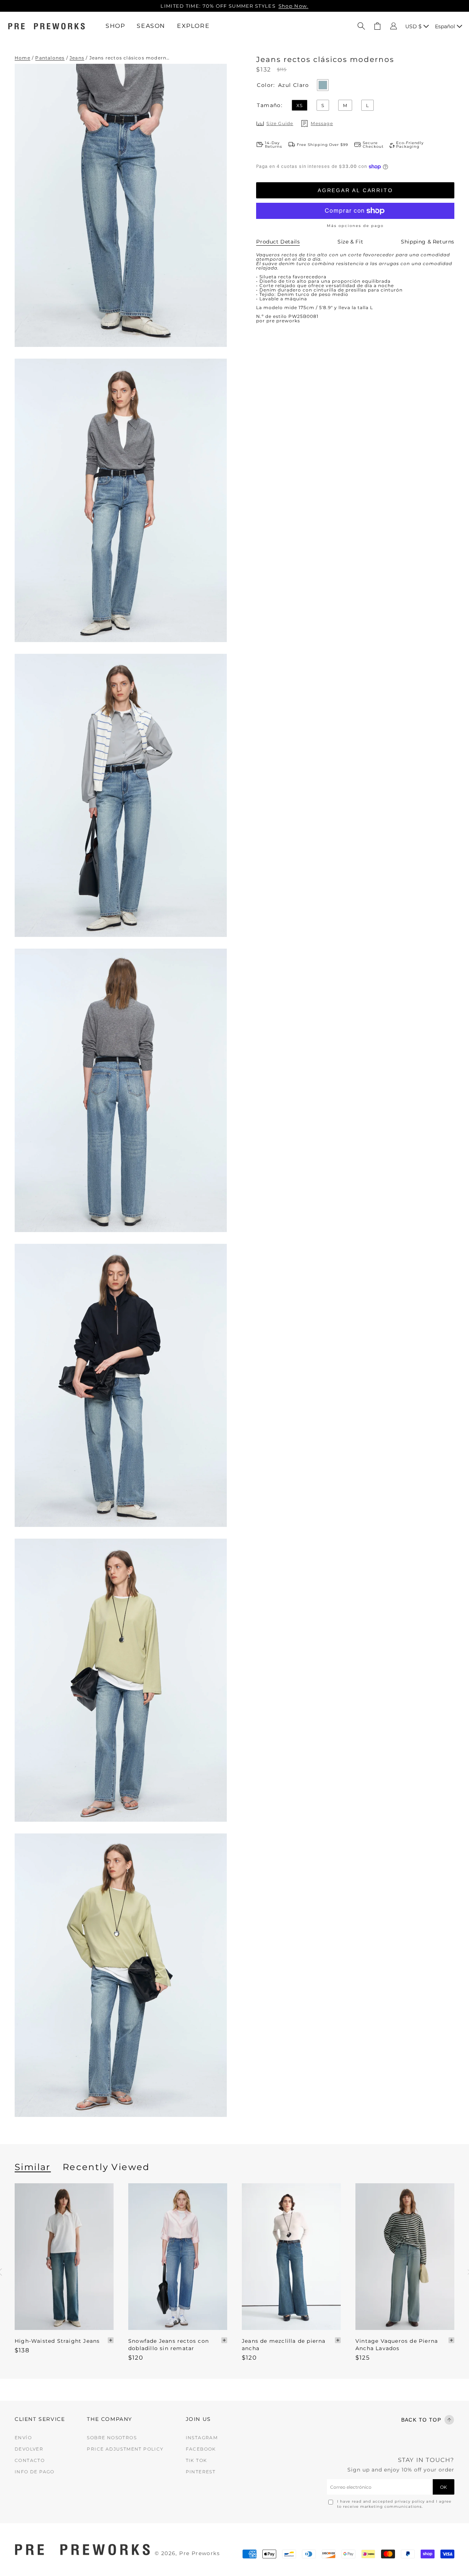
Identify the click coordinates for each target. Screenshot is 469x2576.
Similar (33, 2167)
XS (300, 105)
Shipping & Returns (428, 242)
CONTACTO (30, 2460)
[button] (361, 26)
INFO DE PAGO (35, 2472)
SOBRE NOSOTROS (112, 2438)
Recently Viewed (106, 2167)
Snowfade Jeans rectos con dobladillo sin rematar (169, 2345)
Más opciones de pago (355, 226)
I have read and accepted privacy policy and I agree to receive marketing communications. (394, 2504)
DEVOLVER (29, 2449)
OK (444, 2487)
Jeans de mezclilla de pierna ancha (284, 2345)
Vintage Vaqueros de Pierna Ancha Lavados (397, 2345)
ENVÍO (23, 2438)
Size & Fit (350, 242)
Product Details (278, 242)
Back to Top (421, 2420)
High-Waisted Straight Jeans (57, 2341)
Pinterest (201, 2472)
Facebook (201, 2449)
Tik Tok (197, 2460)
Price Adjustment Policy (125, 2449)
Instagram (202, 2438)
